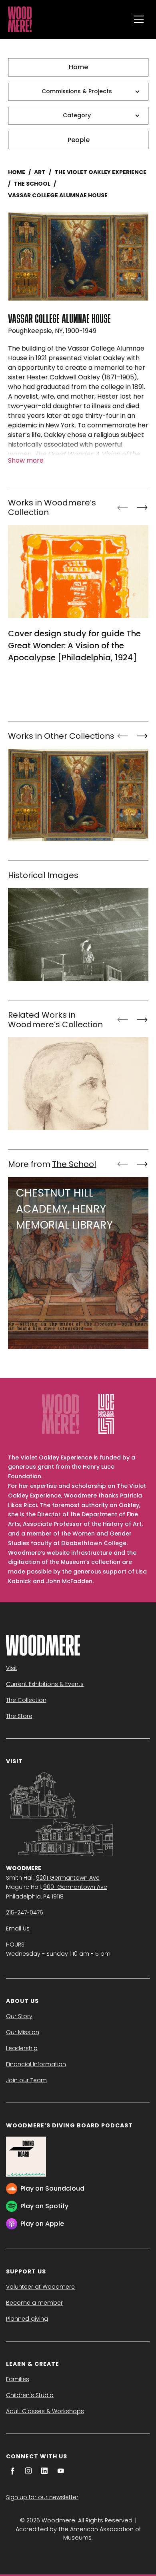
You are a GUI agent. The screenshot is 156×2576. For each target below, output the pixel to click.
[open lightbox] (78, 257)
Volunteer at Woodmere (40, 2287)
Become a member (34, 2303)
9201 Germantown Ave (68, 1878)
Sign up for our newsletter (42, 2497)
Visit (12, 1668)
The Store (19, 1716)
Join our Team (26, 2080)
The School (32, 184)
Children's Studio (30, 2395)
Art (40, 172)
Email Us (18, 1928)
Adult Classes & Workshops (45, 2411)
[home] (67, 19)
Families (18, 2379)
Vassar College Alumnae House (58, 195)
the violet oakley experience (100, 172)
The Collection (26, 1700)
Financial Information (36, 2064)
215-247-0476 (25, 1912)
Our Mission (23, 2032)
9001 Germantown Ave (75, 1887)
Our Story (19, 2016)
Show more (26, 460)
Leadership (22, 2048)
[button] (139, 19)
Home (78, 67)
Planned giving (27, 2319)
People (79, 140)
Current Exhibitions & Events (45, 1684)
